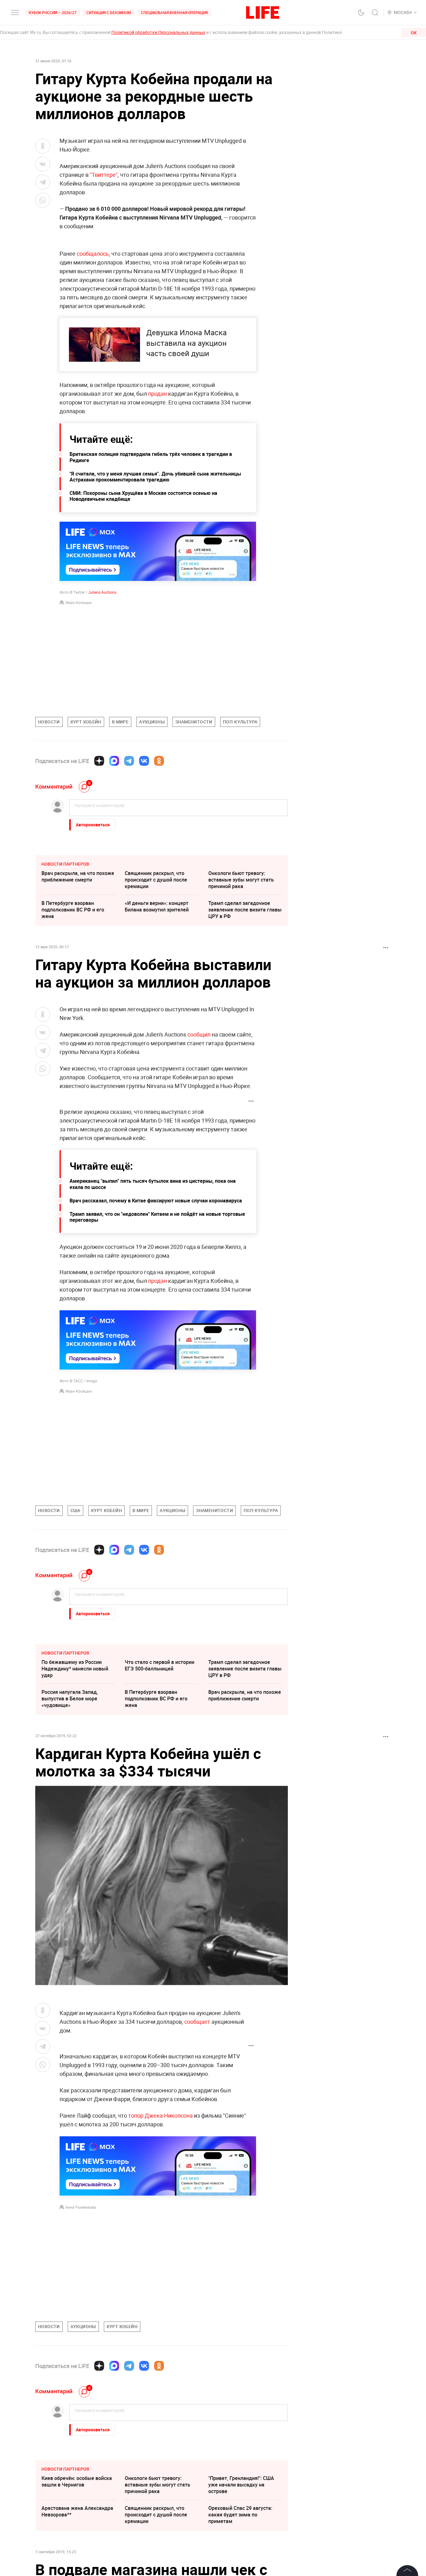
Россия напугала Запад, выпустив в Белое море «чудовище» (70, 1699)
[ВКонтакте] (144, 761)
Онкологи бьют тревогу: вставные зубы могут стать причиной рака (241, 880)
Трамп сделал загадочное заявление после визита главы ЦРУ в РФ (245, 910)
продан (157, 394)
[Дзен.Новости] (99, 761)
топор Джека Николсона (160, 2115)
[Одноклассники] (159, 761)
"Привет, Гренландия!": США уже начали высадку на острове (241, 2485)
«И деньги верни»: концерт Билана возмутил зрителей (157, 906)
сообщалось (93, 254)
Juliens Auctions (102, 592)
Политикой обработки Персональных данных (158, 32)
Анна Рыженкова (81, 2207)
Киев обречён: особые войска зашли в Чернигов (77, 2481)
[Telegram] (129, 761)
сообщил (199, 1034)
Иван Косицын (79, 602)
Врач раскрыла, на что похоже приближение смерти (78, 876)
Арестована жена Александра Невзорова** (77, 2511)
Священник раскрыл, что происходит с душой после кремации (156, 880)
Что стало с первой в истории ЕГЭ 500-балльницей (160, 1665)
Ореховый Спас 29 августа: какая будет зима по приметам (240, 2515)
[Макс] (114, 761)
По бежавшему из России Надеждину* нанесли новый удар (75, 1669)
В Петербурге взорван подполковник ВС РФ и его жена (73, 910)
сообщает (197, 2022)
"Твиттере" (104, 175)
